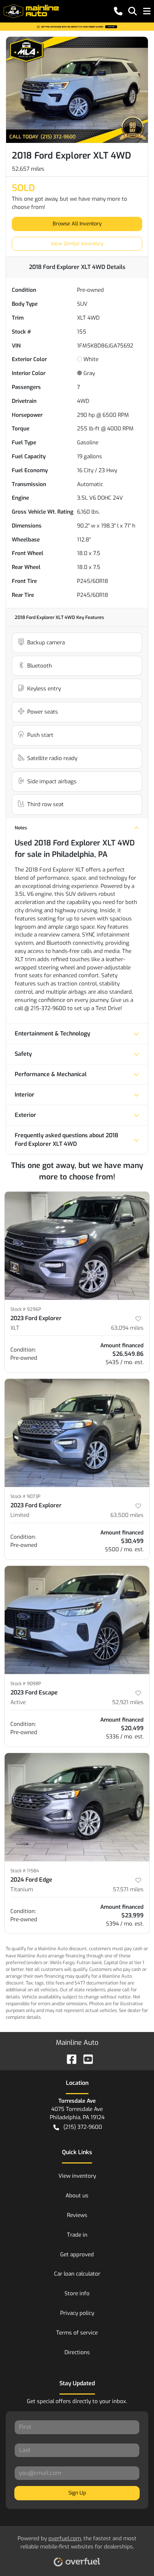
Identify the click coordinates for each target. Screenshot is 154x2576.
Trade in (77, 2235)
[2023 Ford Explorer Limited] (77, 1433)
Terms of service (77, 2333)
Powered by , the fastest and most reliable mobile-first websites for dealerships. (77, 2543)
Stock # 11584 (25, 1871)
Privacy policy (77, 2313)
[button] (118, 11)
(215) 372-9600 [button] (83, 2127)
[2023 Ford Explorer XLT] (77, 1246)
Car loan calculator (77, 2274)
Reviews (77, 2215)
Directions (77, 2352)
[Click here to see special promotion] (77, 26)
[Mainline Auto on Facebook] (69, 2059)
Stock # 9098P (26, 1684)
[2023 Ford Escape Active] (77, 1620)
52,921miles (128, 1702)
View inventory (77, 2176)
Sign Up (77, 2493)
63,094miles (127, 1328)
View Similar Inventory (77, 244)
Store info (77, 2293)
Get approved (77, 2255)
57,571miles (128, 1889)
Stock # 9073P (25, 1496)
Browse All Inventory (77, 224)
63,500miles (127, 1515)
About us (77, 2196)
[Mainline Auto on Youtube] (85, 2059)
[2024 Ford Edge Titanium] (77, 1807)
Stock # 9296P (26, 1309)
